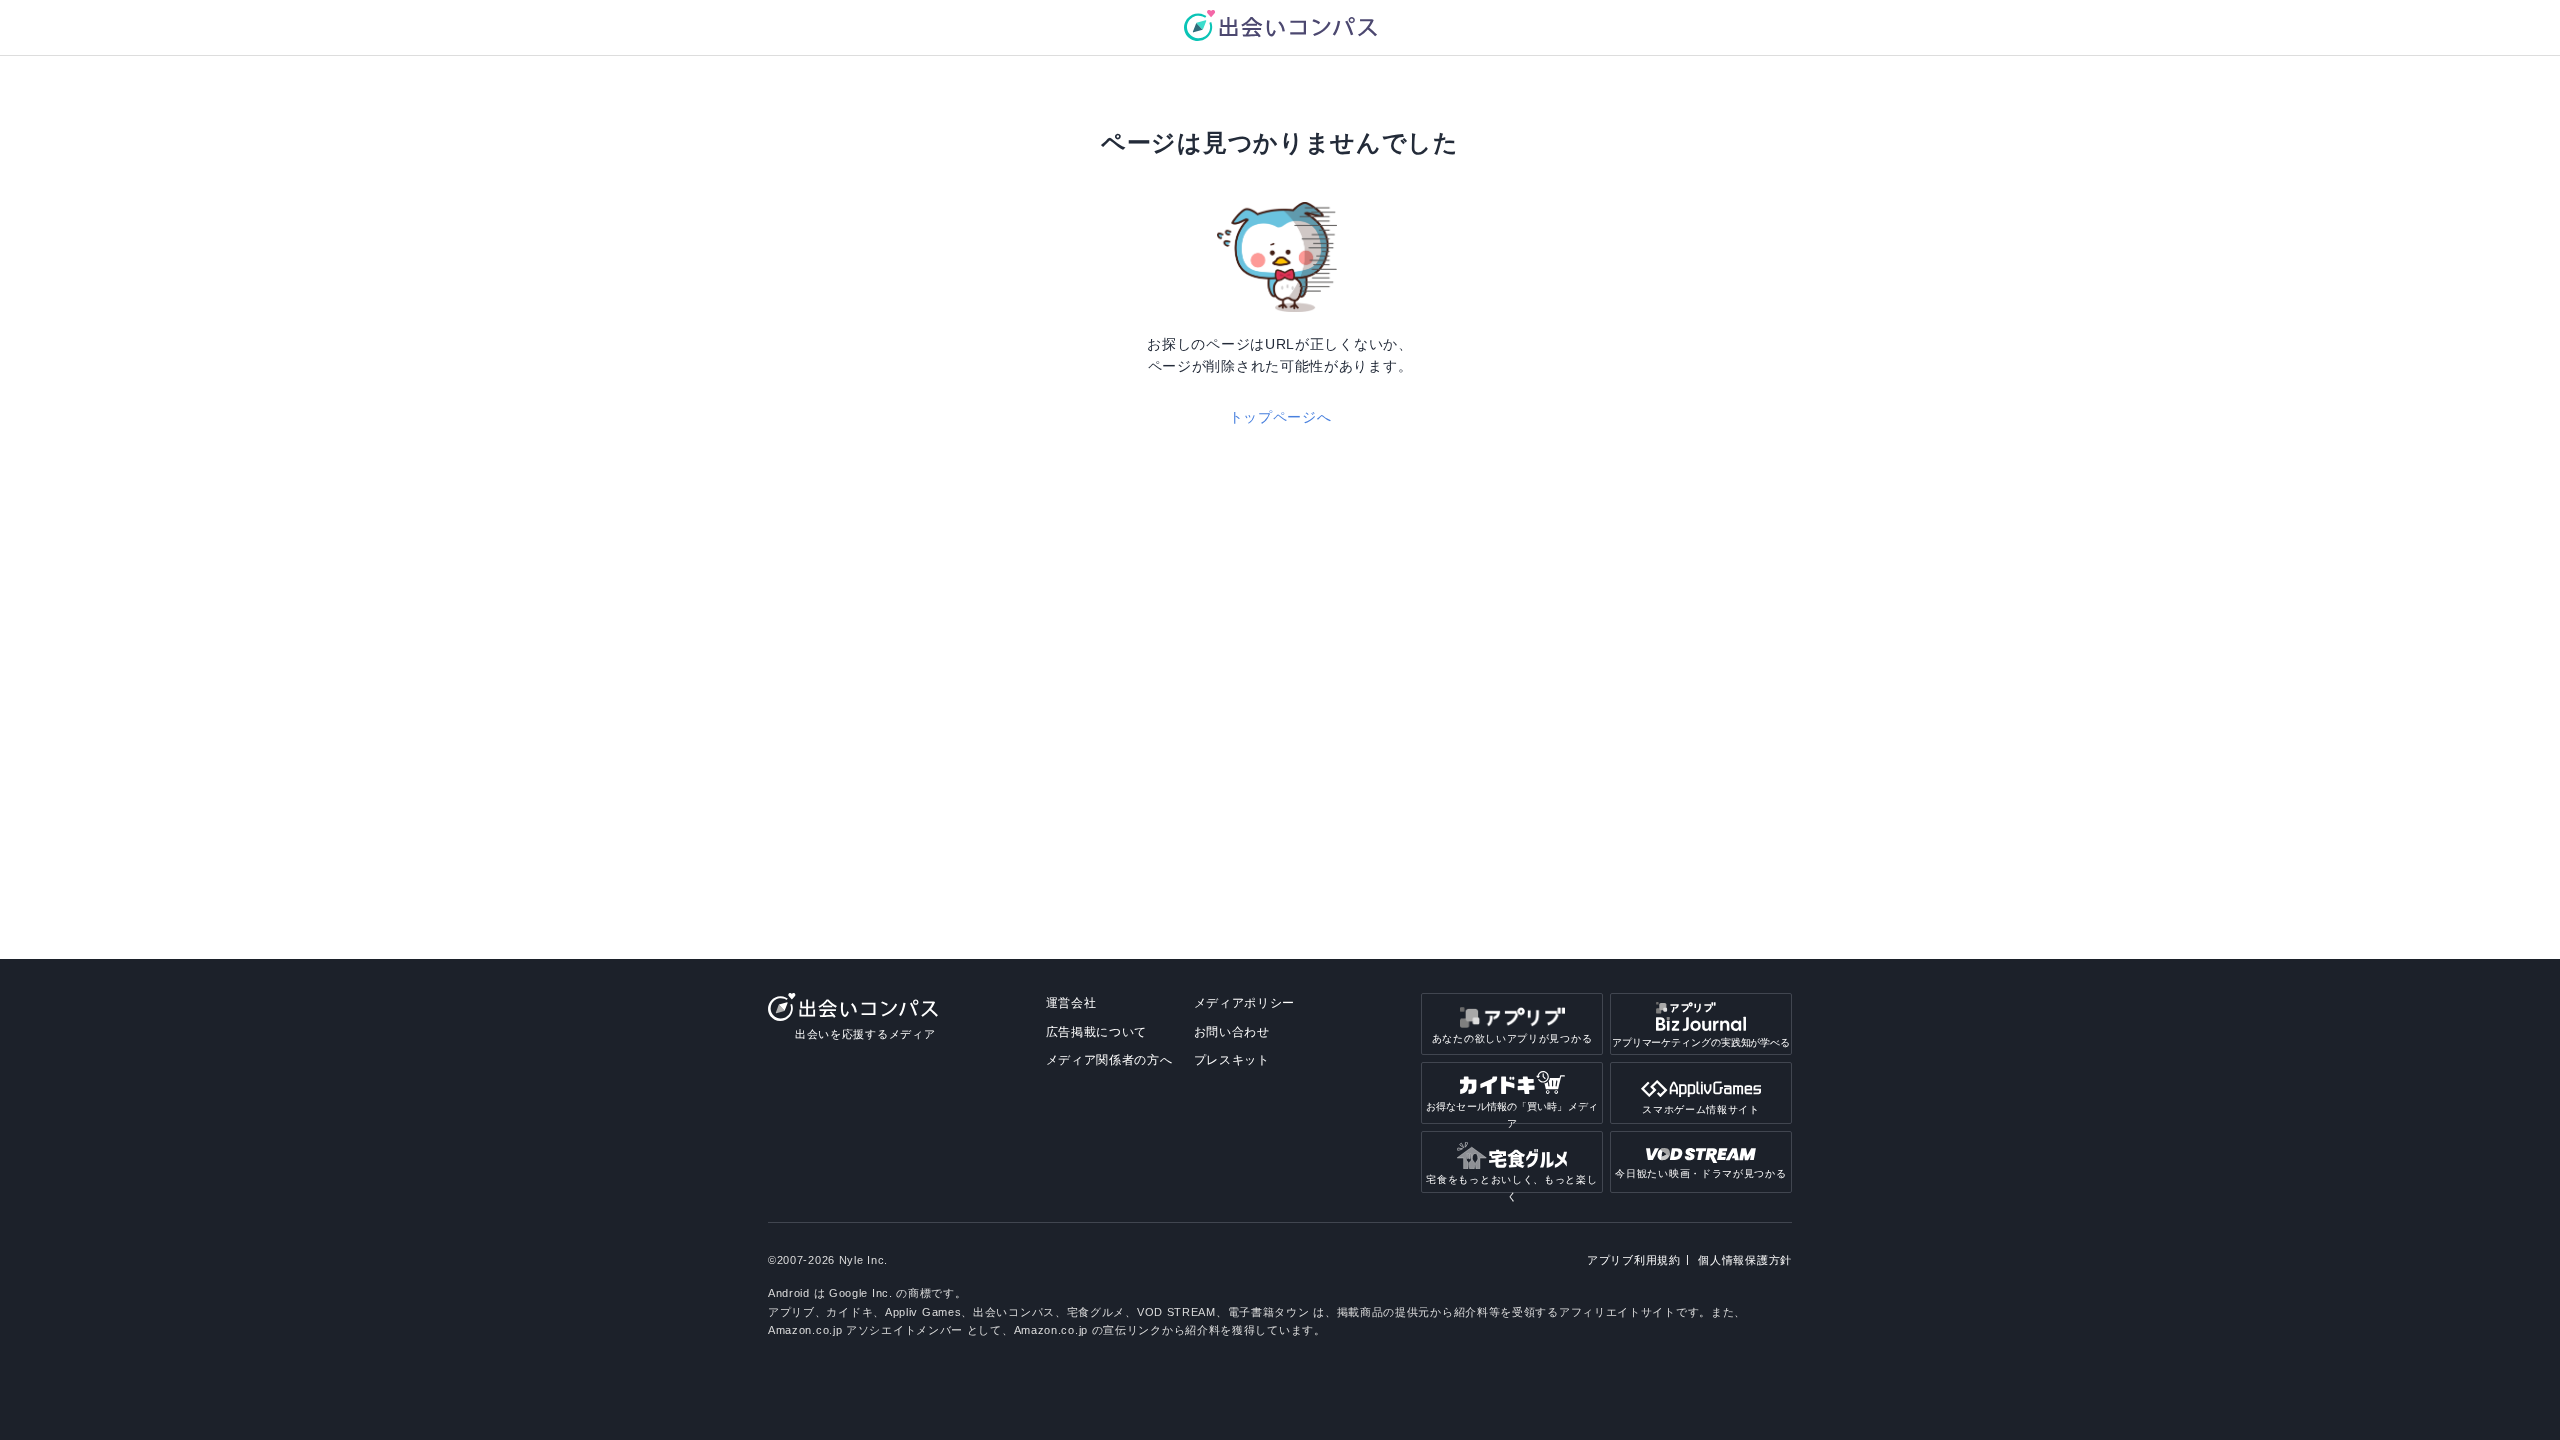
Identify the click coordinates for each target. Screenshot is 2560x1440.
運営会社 (1071, 1003)
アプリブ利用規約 (1634, 1260)
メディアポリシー (1245, 1003)
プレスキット (1232, 1060)
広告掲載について (1097, 1032)
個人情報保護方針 (1745, 1260)
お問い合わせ (1232, 1032)
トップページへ (1280, 417)
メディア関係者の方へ (1109, 1060)
